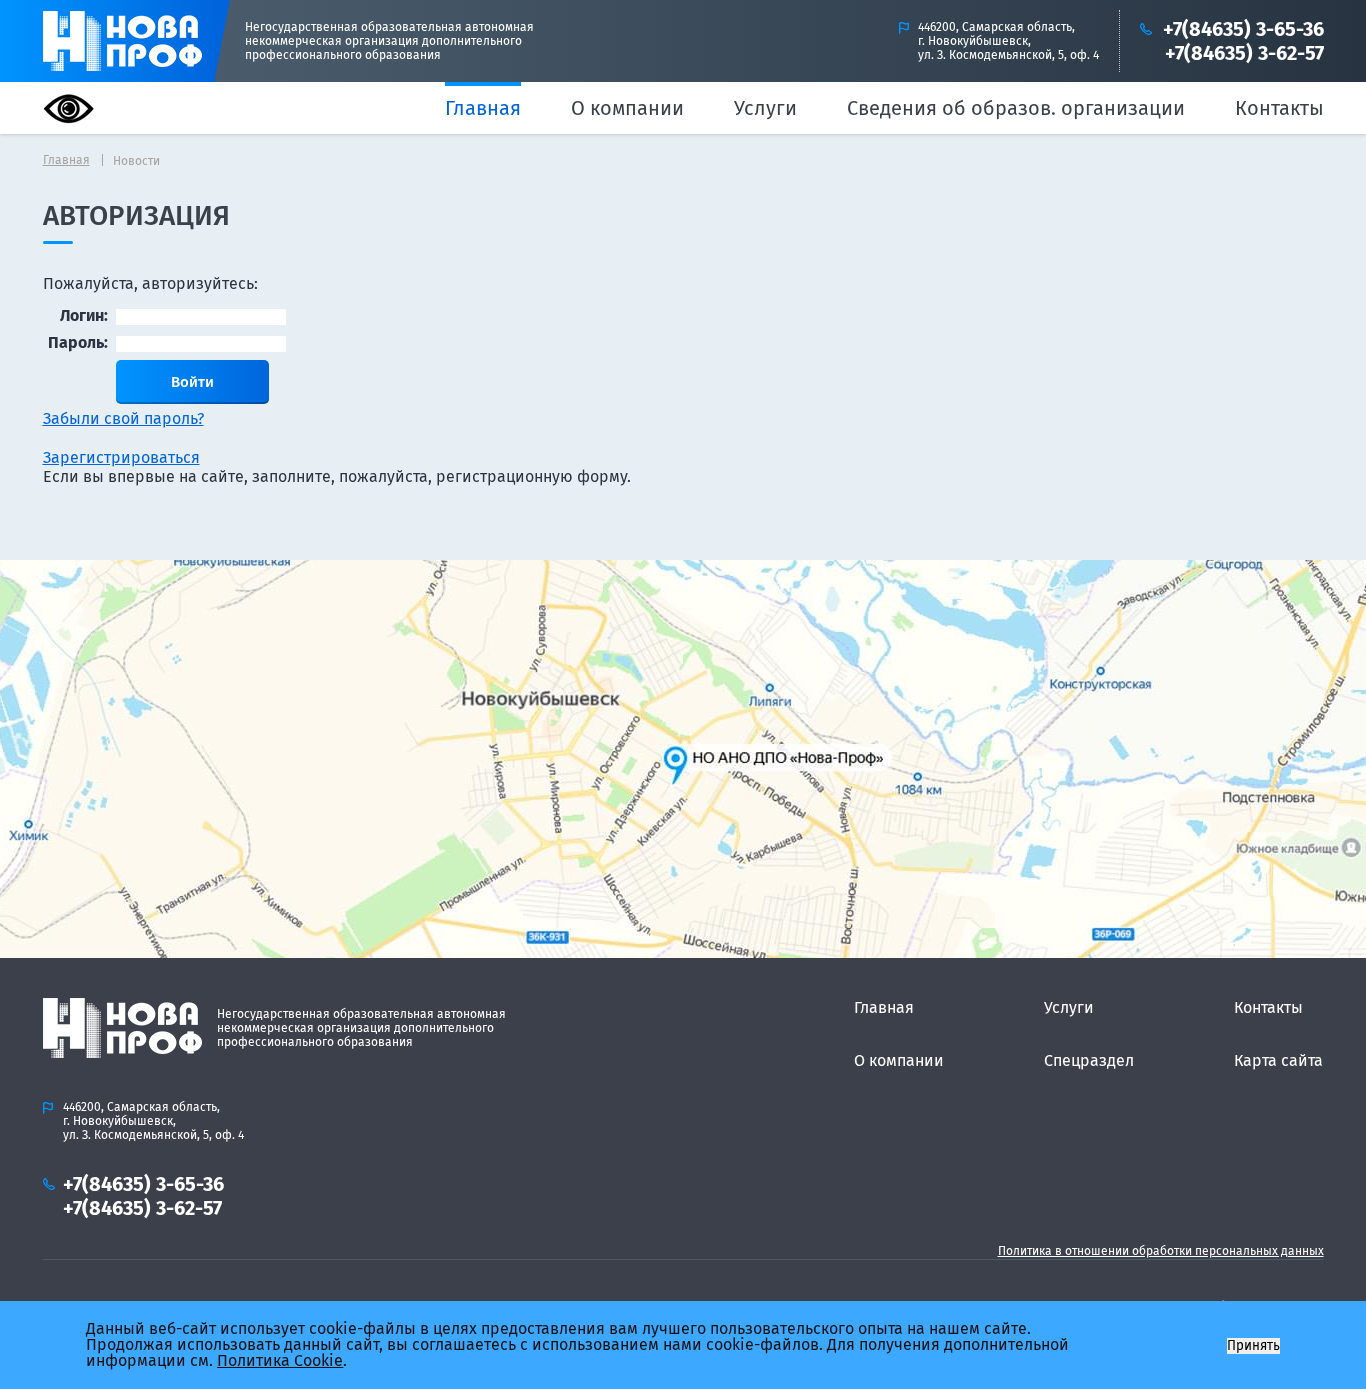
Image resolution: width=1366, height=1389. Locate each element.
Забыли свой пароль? (123, 418)
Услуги (765, 108)
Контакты (1279, 108)
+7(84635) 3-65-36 (1243, 29)
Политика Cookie (280, 1360)
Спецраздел (1089, 1060)
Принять (1253, 1346)
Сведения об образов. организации (1016, 108)
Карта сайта (1278, 1060)
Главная (483, 108)
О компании (627, 108)
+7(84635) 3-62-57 (1244, 53)
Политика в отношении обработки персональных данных (1161, 1251)
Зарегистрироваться (121, 457)
